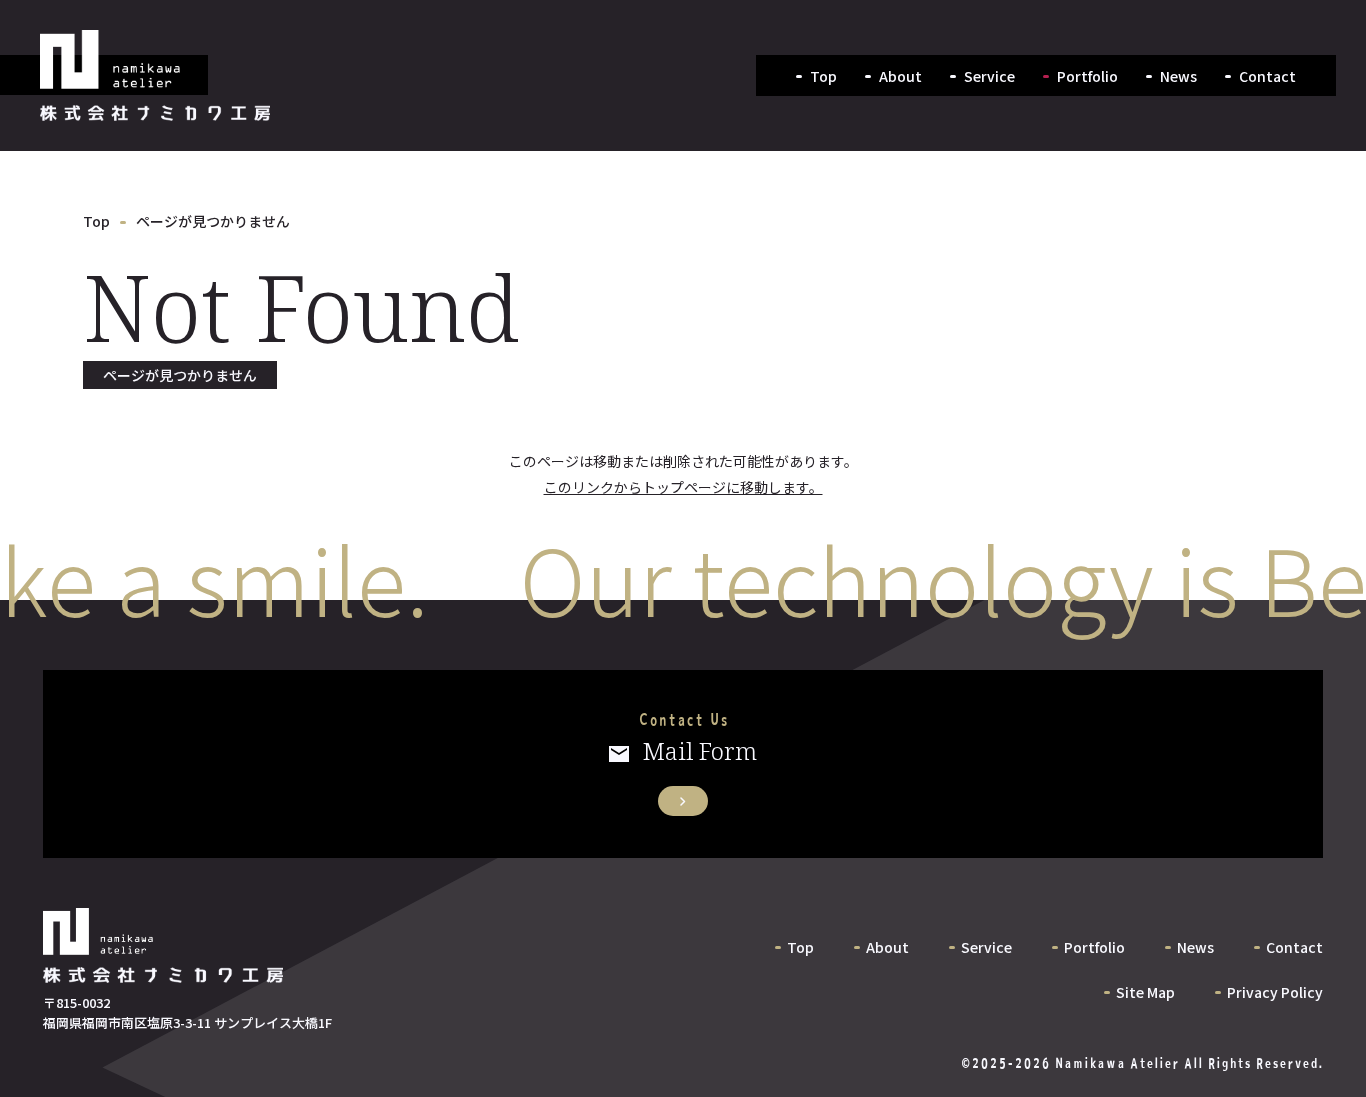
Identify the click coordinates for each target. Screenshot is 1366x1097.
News (1178, 76)
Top (823, 76)
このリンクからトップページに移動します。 (683, 487)
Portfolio (1087, 76)
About (900, 76)
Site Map (1145, 992)
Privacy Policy (1275, 992)
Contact (1267, 76)
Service (989, 76)
